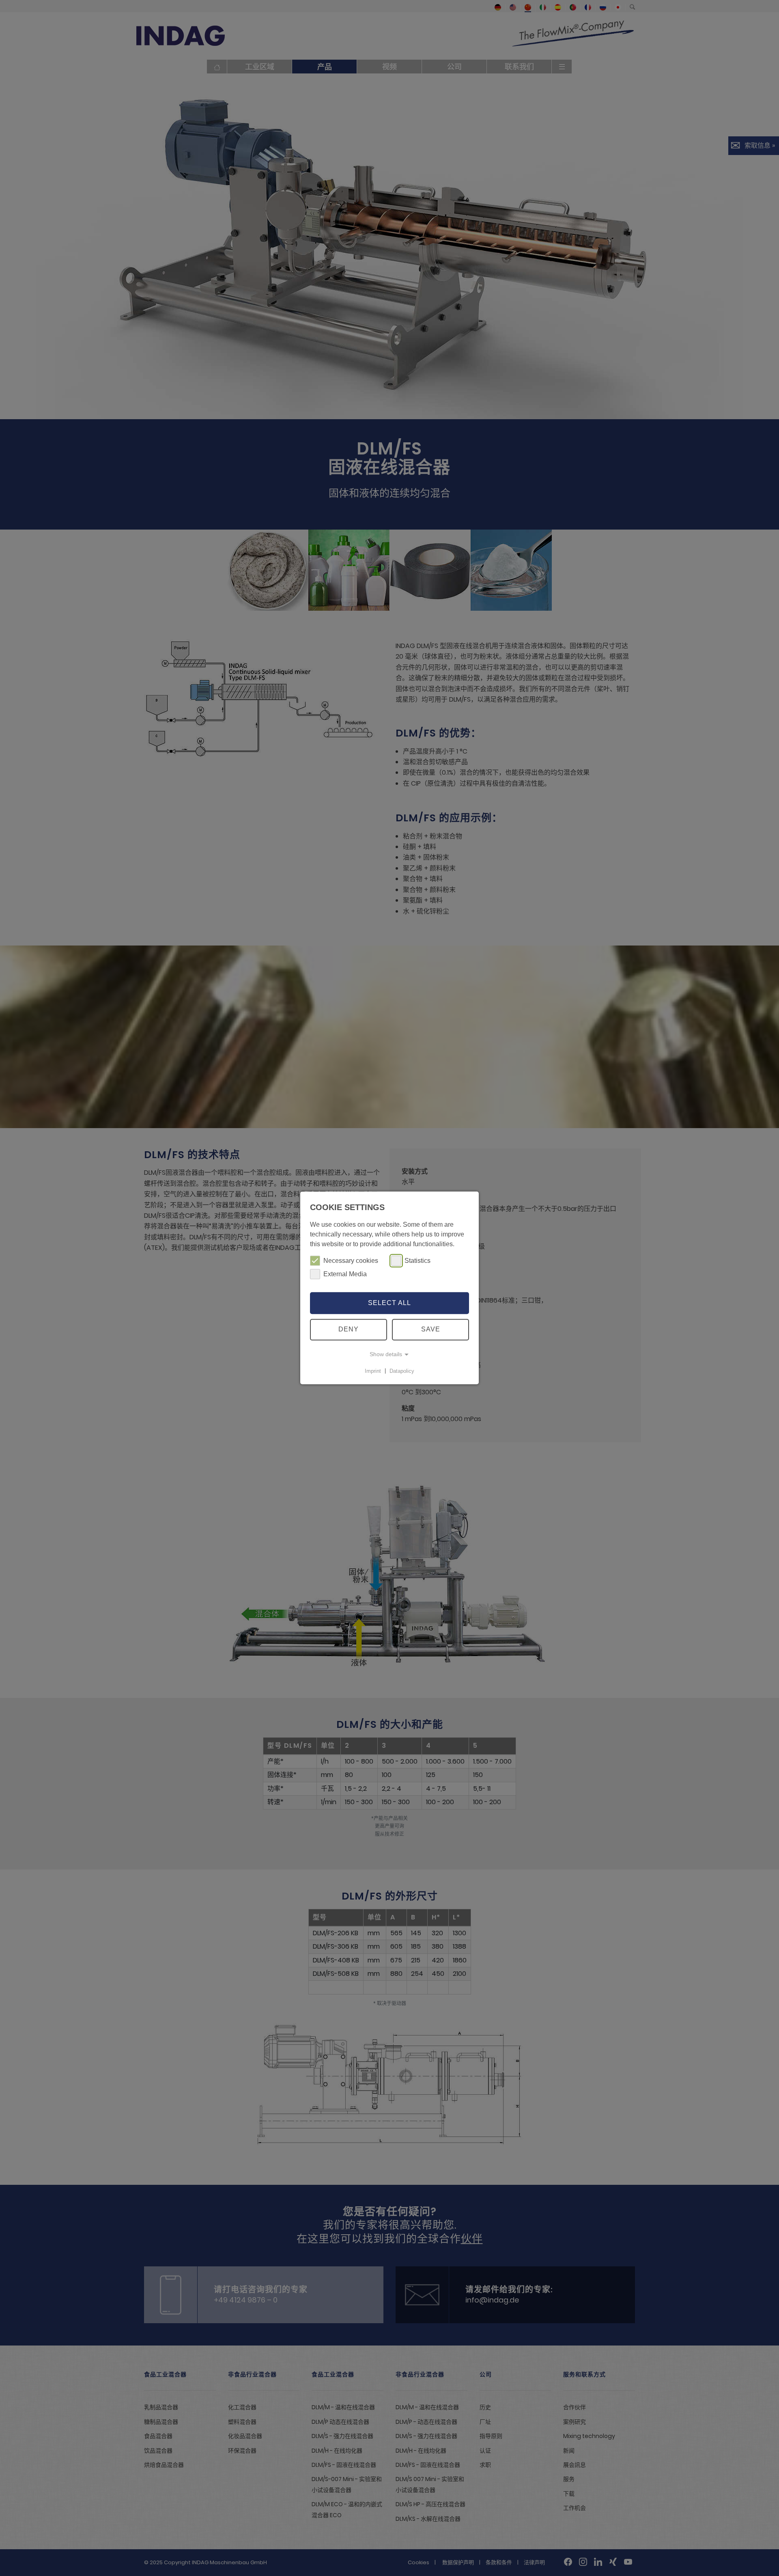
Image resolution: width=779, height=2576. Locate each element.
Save (431, 1330)
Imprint (373, 1371)
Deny (349, 1330)
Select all (389, 1303)
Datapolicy (402, 1371)
